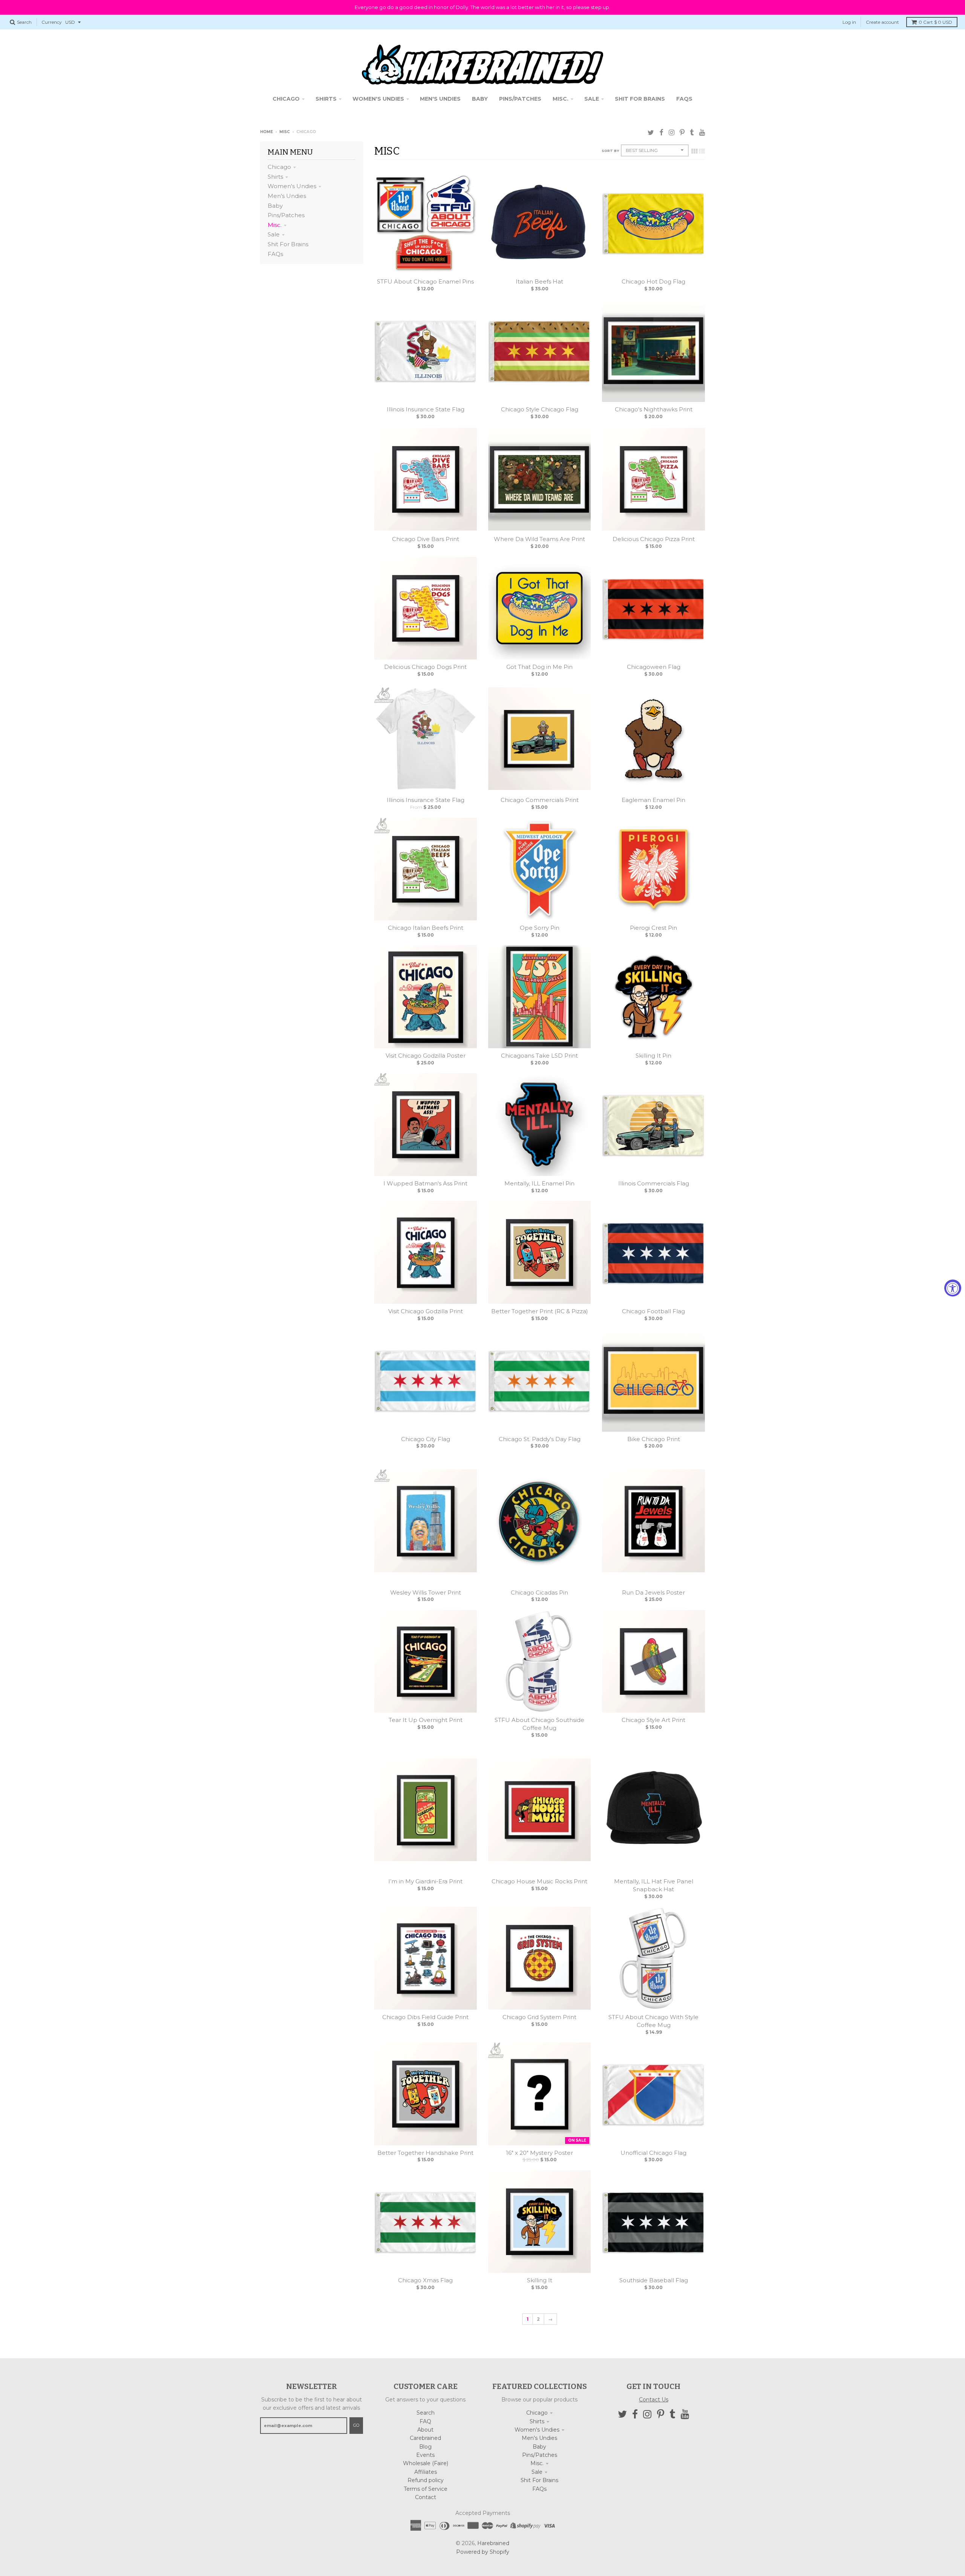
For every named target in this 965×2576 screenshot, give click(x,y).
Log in (849, 22)
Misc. (275, 225)
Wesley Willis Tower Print (426, 1592)
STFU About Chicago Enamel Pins (425, 281)
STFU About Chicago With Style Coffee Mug (653, 2021)
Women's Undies (292, 186)
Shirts (275, 177)
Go (356, 2425)
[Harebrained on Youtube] (702, 133)
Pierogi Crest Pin (653, 928)
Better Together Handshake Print (425, 2153)
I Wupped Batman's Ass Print (425, 1183)
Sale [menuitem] (592, 99)
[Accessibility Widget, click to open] (953, 1288)
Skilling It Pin (653, 1056)
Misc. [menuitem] (561, 99)
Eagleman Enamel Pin (653, 800)
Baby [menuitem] (480, 99)
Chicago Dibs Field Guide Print (425, 2017)
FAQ (425, 2421)
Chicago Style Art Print (653, 1720)
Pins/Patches (286, 215)
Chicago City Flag (426, 1439)
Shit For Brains (288, 244)
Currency (52, 22)
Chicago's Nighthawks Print (654, 409)
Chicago (279, 167)
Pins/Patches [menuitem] (520, 99)
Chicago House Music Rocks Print (539, 1881)
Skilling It (540, 2280)
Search (426, 2413)
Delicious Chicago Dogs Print (425, 667)
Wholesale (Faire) (426, 2463)
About (425, 2430)
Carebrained (425, 2438)
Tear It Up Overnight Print (426, 1720)
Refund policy (426, 2480)
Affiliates (426, 2472)
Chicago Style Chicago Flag (540, 409)
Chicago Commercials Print (540, 800)
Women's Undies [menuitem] (378, 99)
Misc (285, 132)
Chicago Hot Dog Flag (653, 281)
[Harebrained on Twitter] (651, 133)
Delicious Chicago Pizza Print (654, 539)
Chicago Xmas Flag (425, 2280)
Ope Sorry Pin (540, 928)
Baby (275, 206)
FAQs (275, 254)
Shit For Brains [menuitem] (640, 99)
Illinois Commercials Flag (654, 1183)
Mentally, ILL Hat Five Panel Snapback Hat (654, 1885)
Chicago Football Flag (653, 1311)
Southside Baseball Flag (654, 2280)
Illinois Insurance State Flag (426, 409)
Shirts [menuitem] (326, 99)
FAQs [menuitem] (684, 99)
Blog (425, 2447)
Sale (274, 234)
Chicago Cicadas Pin (539, 1592)
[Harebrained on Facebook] (661, 133)
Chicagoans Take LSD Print (539, 1056)
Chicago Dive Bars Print (426, 539)
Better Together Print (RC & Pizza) (540, 1311)
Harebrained (493, 2543)
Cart (935, 22)
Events (425, 2455)
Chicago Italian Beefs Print (426, 928)
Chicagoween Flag (654, 667)
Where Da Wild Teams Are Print (539, 539)
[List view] (702, 151)
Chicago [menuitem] (286, 99)
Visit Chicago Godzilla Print (426, 1311)
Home (267, 132)
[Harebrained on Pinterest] (682, 133)
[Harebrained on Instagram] (672, 133)
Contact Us (654, 2400)
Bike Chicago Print (654, 1439)
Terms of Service (426, 2489)
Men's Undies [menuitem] (440, 99)
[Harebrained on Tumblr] (692, 133)
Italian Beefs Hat (539, 281)
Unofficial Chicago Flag (653, 2153)
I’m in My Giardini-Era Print (425, 1881)
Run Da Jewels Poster (653, 1592)
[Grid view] (694, 151)
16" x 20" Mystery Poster (539, 2153)
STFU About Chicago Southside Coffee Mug (539, 1724)
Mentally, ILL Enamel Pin (539, 1183)
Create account (882, 22)
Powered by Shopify (483, 2552)
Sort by (610, 151)
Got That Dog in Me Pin (539, 667)
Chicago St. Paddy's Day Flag (540, 1439)
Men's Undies (287, 196)
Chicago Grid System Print (539, 2017)
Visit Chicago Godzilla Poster (426, 1056)
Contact (426, 2497)
